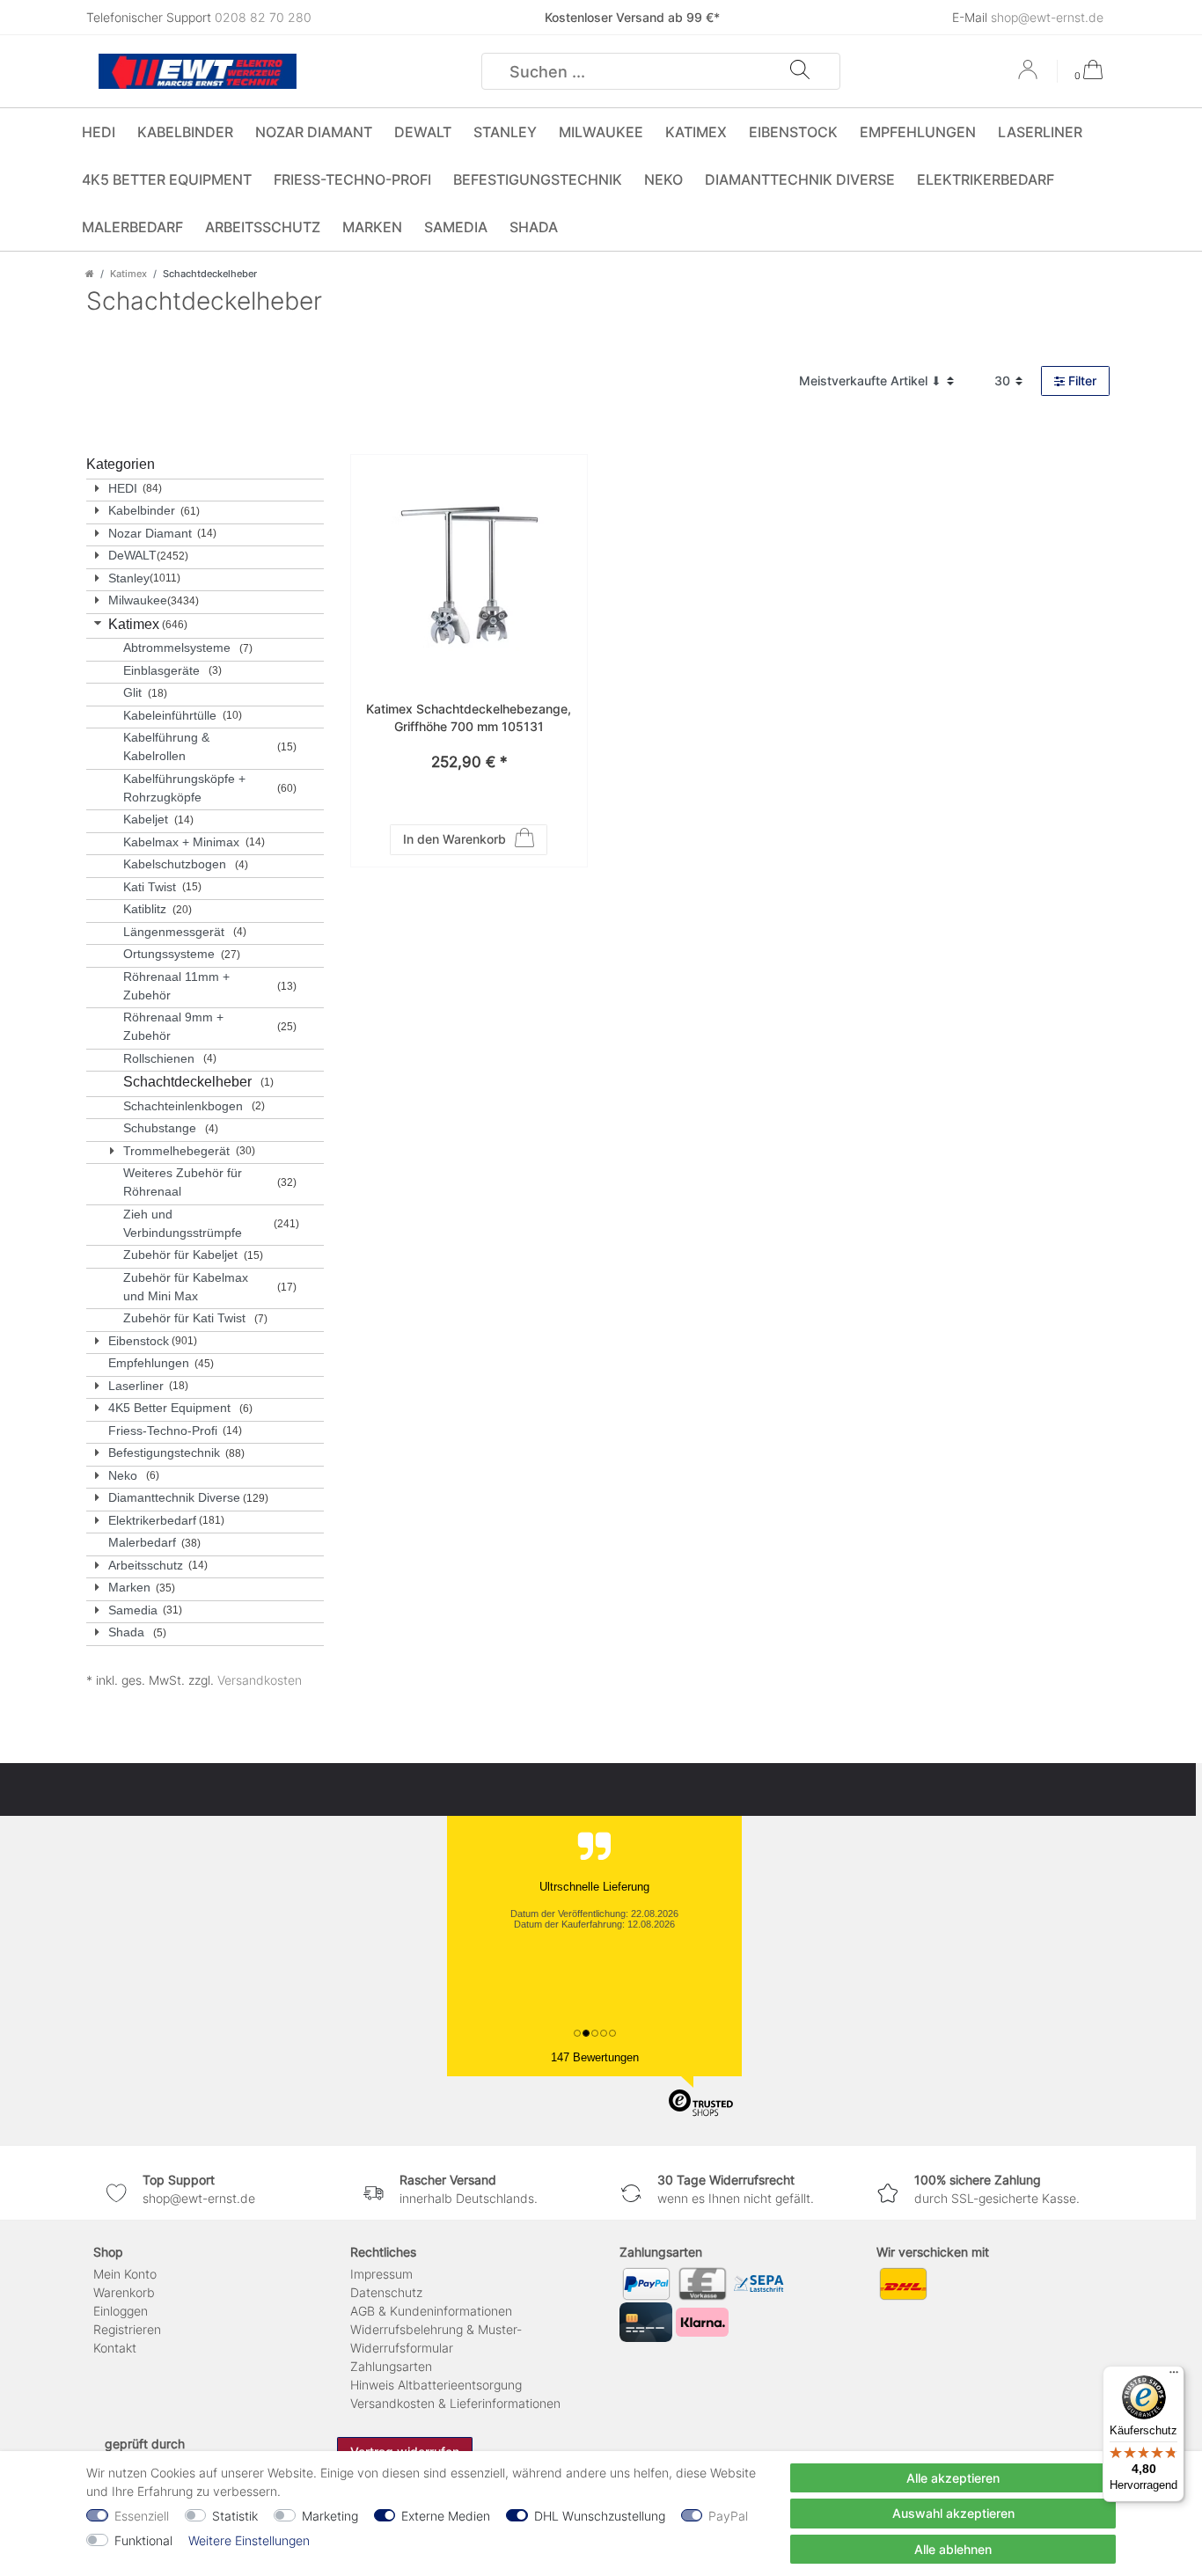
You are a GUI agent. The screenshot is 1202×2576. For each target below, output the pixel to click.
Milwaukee (601, 132)
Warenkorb (124, 2292)
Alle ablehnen (953, 2549)
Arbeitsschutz (263, 227)
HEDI (99, 132)
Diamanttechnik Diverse (800, 179)
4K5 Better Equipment (167, 179)
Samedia (456, 227)
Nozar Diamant (314, 132)
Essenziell (142, 2516)
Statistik (235, 2516)
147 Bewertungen (595, 2057)
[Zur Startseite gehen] (90, 274)
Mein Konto (125, 2274)
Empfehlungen (918, 132)
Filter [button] (1082, 381)
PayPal (728, 2516)
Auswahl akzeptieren (953, 2513)
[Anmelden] (1030, 76)
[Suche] (800, 71)
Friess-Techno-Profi (352, 179)
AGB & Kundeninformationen (431, 2311)
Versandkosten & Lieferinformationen (455, 2403)
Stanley (505, 132)
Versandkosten (260, 1680)
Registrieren (127, 2329)
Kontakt (115, 2348)
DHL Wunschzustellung (600, 2516)
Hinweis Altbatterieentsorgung (436, 2385)
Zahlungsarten (391, 2366)
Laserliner (1040, 132)
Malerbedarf (132, 227)
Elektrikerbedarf (986, 179)
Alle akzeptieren (953, 2478)
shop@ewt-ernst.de (1047, 17)
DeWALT (423, 132)
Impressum (381, 2274)
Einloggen (121, 2311)
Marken (372, 227)
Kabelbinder (185, 132)
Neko (663, 179)
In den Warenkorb (454, 839)
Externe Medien (446, 2516)
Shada (534, 227)
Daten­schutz (386, 2292)
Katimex (696, 132)
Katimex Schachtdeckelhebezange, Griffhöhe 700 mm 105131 (469, 717)
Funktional (143, 2540)
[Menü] (1174, 2376)
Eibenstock (793, 132)
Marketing (330, 2516)
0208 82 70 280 (263, 17)
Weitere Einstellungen (249, 2540)
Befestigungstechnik (538, 179)
